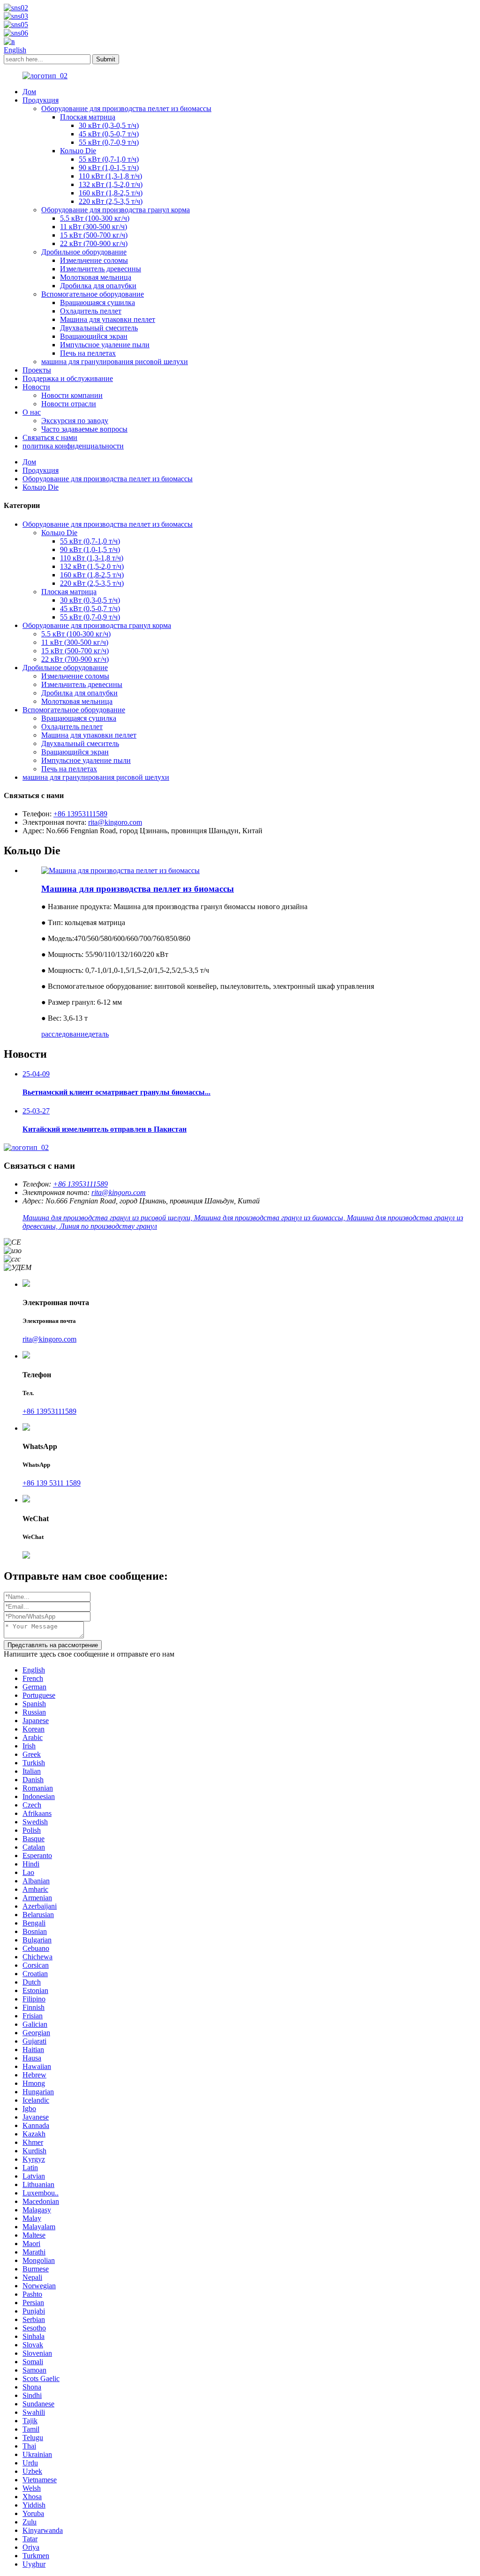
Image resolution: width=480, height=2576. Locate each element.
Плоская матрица (88, 117)
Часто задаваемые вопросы (84, 429)
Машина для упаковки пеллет (108, 319)
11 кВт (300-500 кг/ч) (94, 227)
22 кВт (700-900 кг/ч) (94, 243)
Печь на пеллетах (88, 353)
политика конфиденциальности (73, 446)
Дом (29, 92)
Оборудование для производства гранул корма (116, 210)
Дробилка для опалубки (98, 286)
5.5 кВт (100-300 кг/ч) (95, 218)
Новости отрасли (69, 404)
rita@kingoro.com (115, 822)
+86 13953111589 (80, 814)
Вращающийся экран (94, 336)
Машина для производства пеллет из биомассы (138, 889)
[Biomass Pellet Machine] (120, 870)
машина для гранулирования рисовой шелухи (115, 362)
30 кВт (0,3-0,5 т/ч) (109, 125)
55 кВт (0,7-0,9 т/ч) (109, 142)
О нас (32, 412)
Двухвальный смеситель (99, 328)
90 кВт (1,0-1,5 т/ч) (109, 168)
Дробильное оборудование (84, 252)
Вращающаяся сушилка (97, 302)
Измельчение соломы (94, 260)
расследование (65, 1034)
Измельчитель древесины (101, 269)
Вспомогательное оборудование (93, 294)
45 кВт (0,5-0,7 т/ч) (109, 134)
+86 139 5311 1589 (52, 1483)
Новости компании (72, 395)
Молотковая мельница (96, 277)
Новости (36, 387)
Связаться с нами (50, 437)
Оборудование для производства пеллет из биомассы (126, 108)
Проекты (37, 370)
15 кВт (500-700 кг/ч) (94, 235)
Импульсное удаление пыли (105, 345)
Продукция (41, 100)
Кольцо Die (78, 151)
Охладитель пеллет (91, 311)
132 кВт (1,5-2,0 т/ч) (111, 184)
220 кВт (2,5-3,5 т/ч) (111, 201)
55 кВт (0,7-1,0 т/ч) (109, 159)
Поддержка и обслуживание (68, 378)
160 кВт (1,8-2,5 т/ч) (111, 193)
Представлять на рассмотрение (53, 1645)
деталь (98, 1034)
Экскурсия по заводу (75, 421)
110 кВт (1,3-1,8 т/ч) (110, 176)
